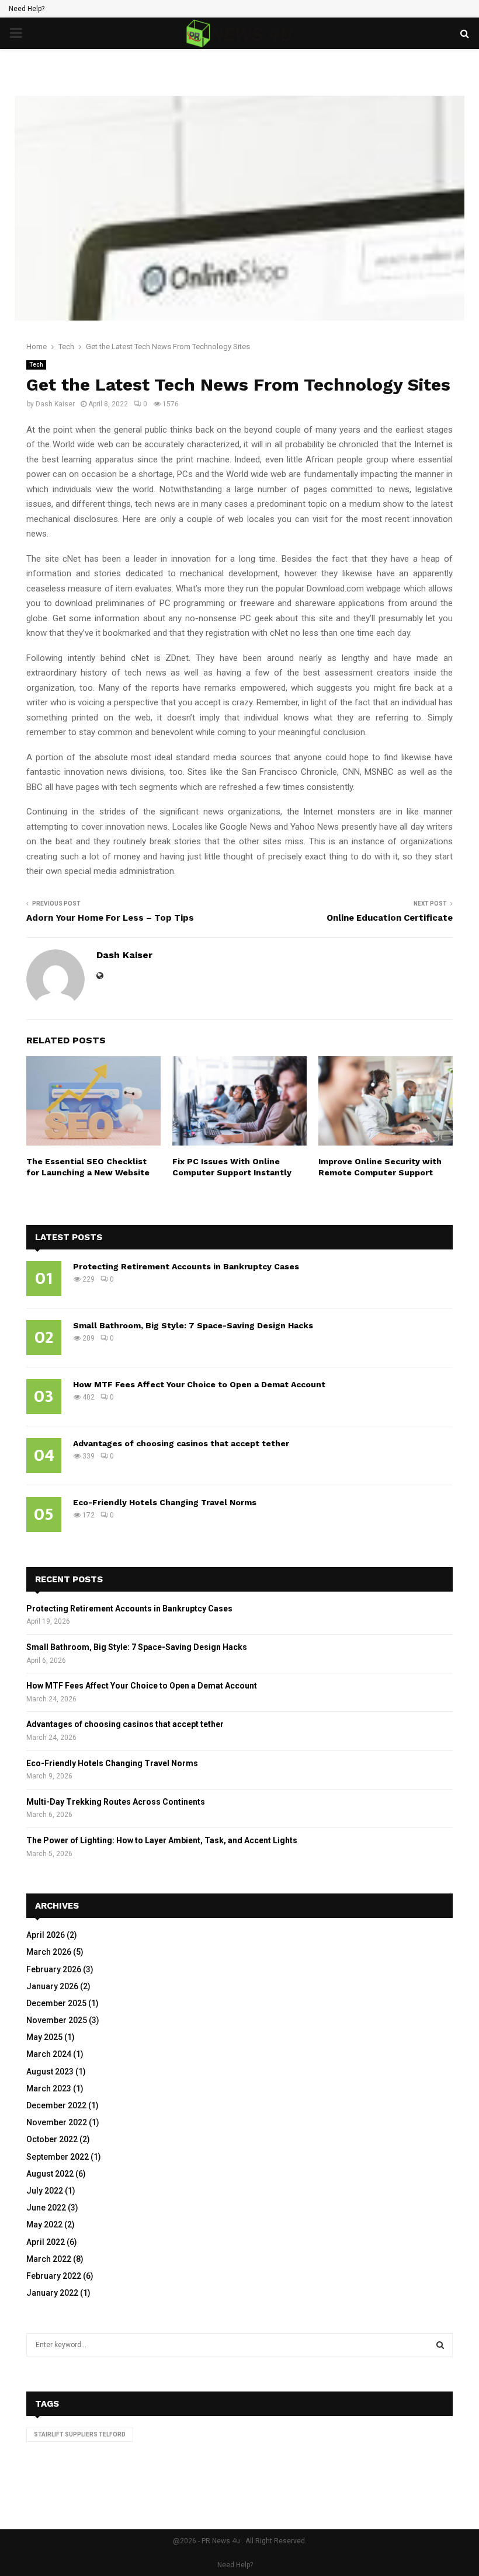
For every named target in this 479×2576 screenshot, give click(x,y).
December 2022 (56, 2105)
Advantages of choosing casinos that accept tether (181, 1443)
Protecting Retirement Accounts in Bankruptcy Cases (186, 1266)
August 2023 (50, 2072)
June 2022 (46, 2208)
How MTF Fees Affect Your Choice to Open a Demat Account (199, 1384)
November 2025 (57, 2020)
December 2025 (56, 2003)
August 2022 (50, 2174)
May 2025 (44, 2037)
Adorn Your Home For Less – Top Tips (110, 918)
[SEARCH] (440, 2345)
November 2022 (57, 2122)
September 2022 (58, 2157)
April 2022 (46, 2242)
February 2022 (54, 2276)
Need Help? (27, 9)
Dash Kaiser (55, 404)
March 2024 (49, 2054)
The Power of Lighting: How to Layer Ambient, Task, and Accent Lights (162, 1840)
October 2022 (52, 2139)
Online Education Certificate (390, 918)
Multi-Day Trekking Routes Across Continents (116, 1802)
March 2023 (49, 2088)
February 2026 (54, 1969)
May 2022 (44, 2225)
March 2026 (49, 1952)
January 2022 (52, 2293)
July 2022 (45, 2191)
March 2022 (49, 2259)
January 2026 (52, 1986)
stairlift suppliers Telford (80, 2434)
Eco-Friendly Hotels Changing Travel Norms (165, 1502)
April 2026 (46, 1935)
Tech (36, 365)
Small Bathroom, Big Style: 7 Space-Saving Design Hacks (193, 1325)
